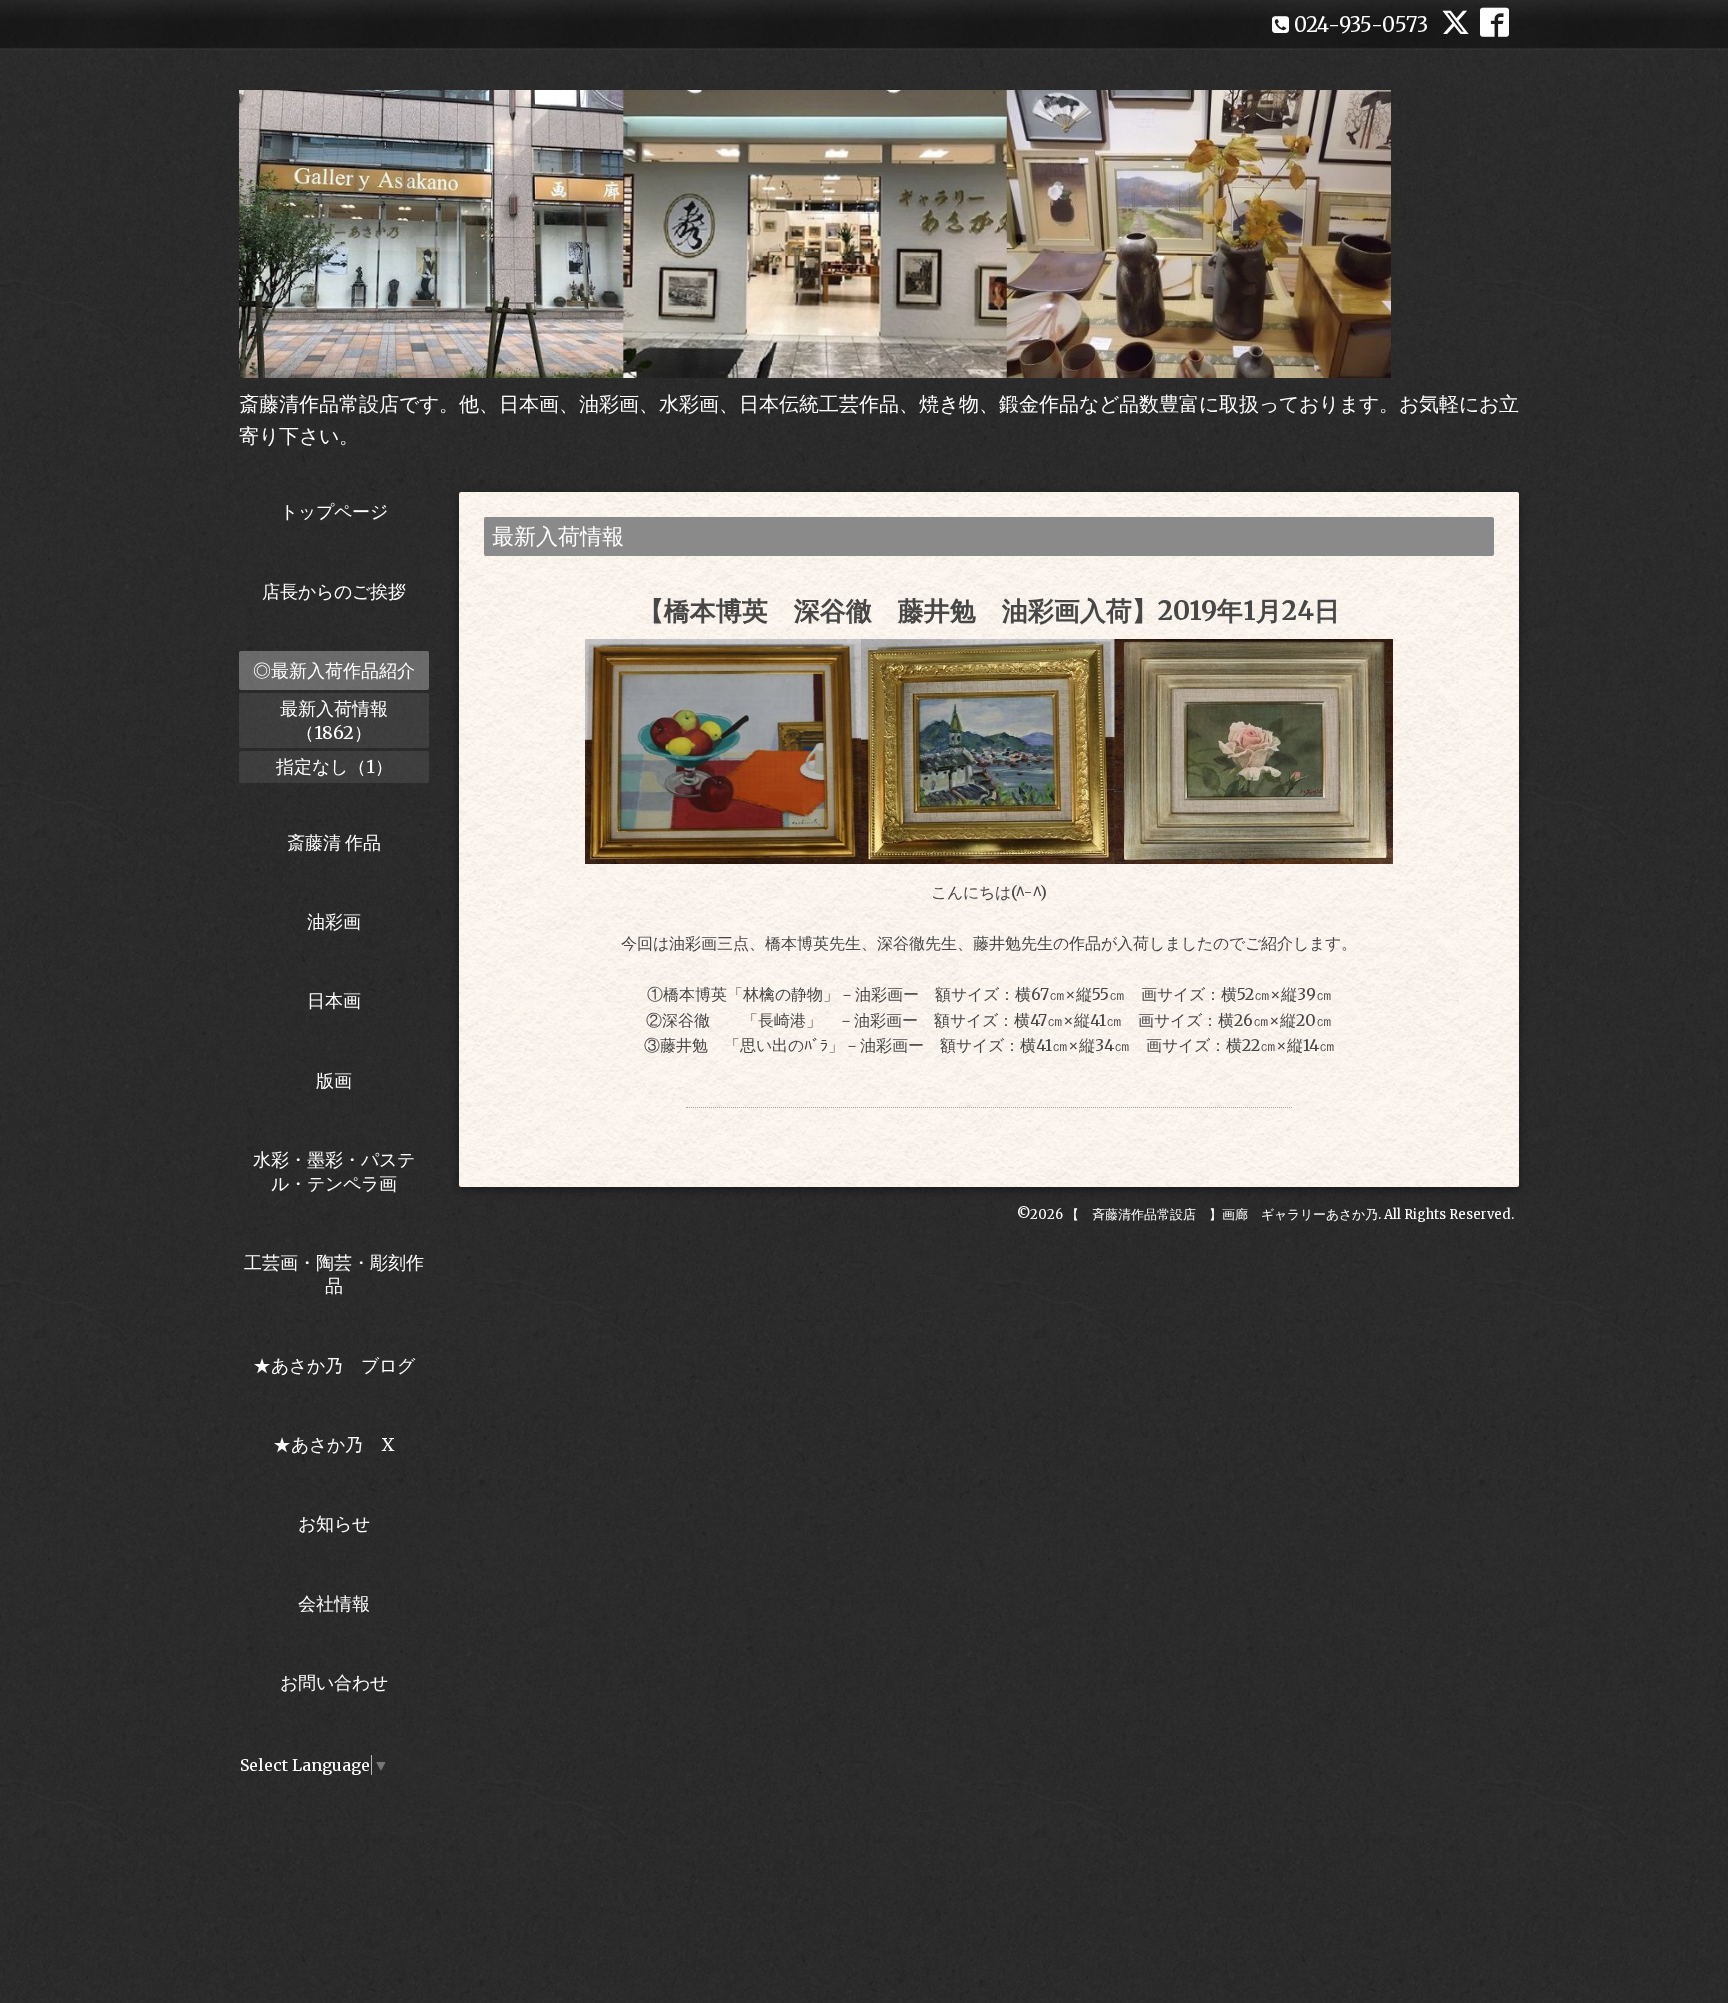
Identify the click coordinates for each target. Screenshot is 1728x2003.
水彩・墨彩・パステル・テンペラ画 (334, 1171)
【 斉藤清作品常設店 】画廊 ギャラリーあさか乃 (1222, 1214)
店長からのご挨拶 (334, 591)
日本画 (334, 1000)
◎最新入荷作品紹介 (334, 670)
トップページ (334, 511)
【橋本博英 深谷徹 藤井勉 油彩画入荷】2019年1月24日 (989, 610)
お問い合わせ (334, 1682)
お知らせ (334, 1523)
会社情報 (334, 1603)
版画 (334, 1080)
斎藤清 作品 (334, 842)
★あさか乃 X (334, 1444)
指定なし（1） (334, 766)
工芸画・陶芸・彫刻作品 (334, 1274)
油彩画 (334, 921)
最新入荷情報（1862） (334, 720)
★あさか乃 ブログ (341, 1365)
